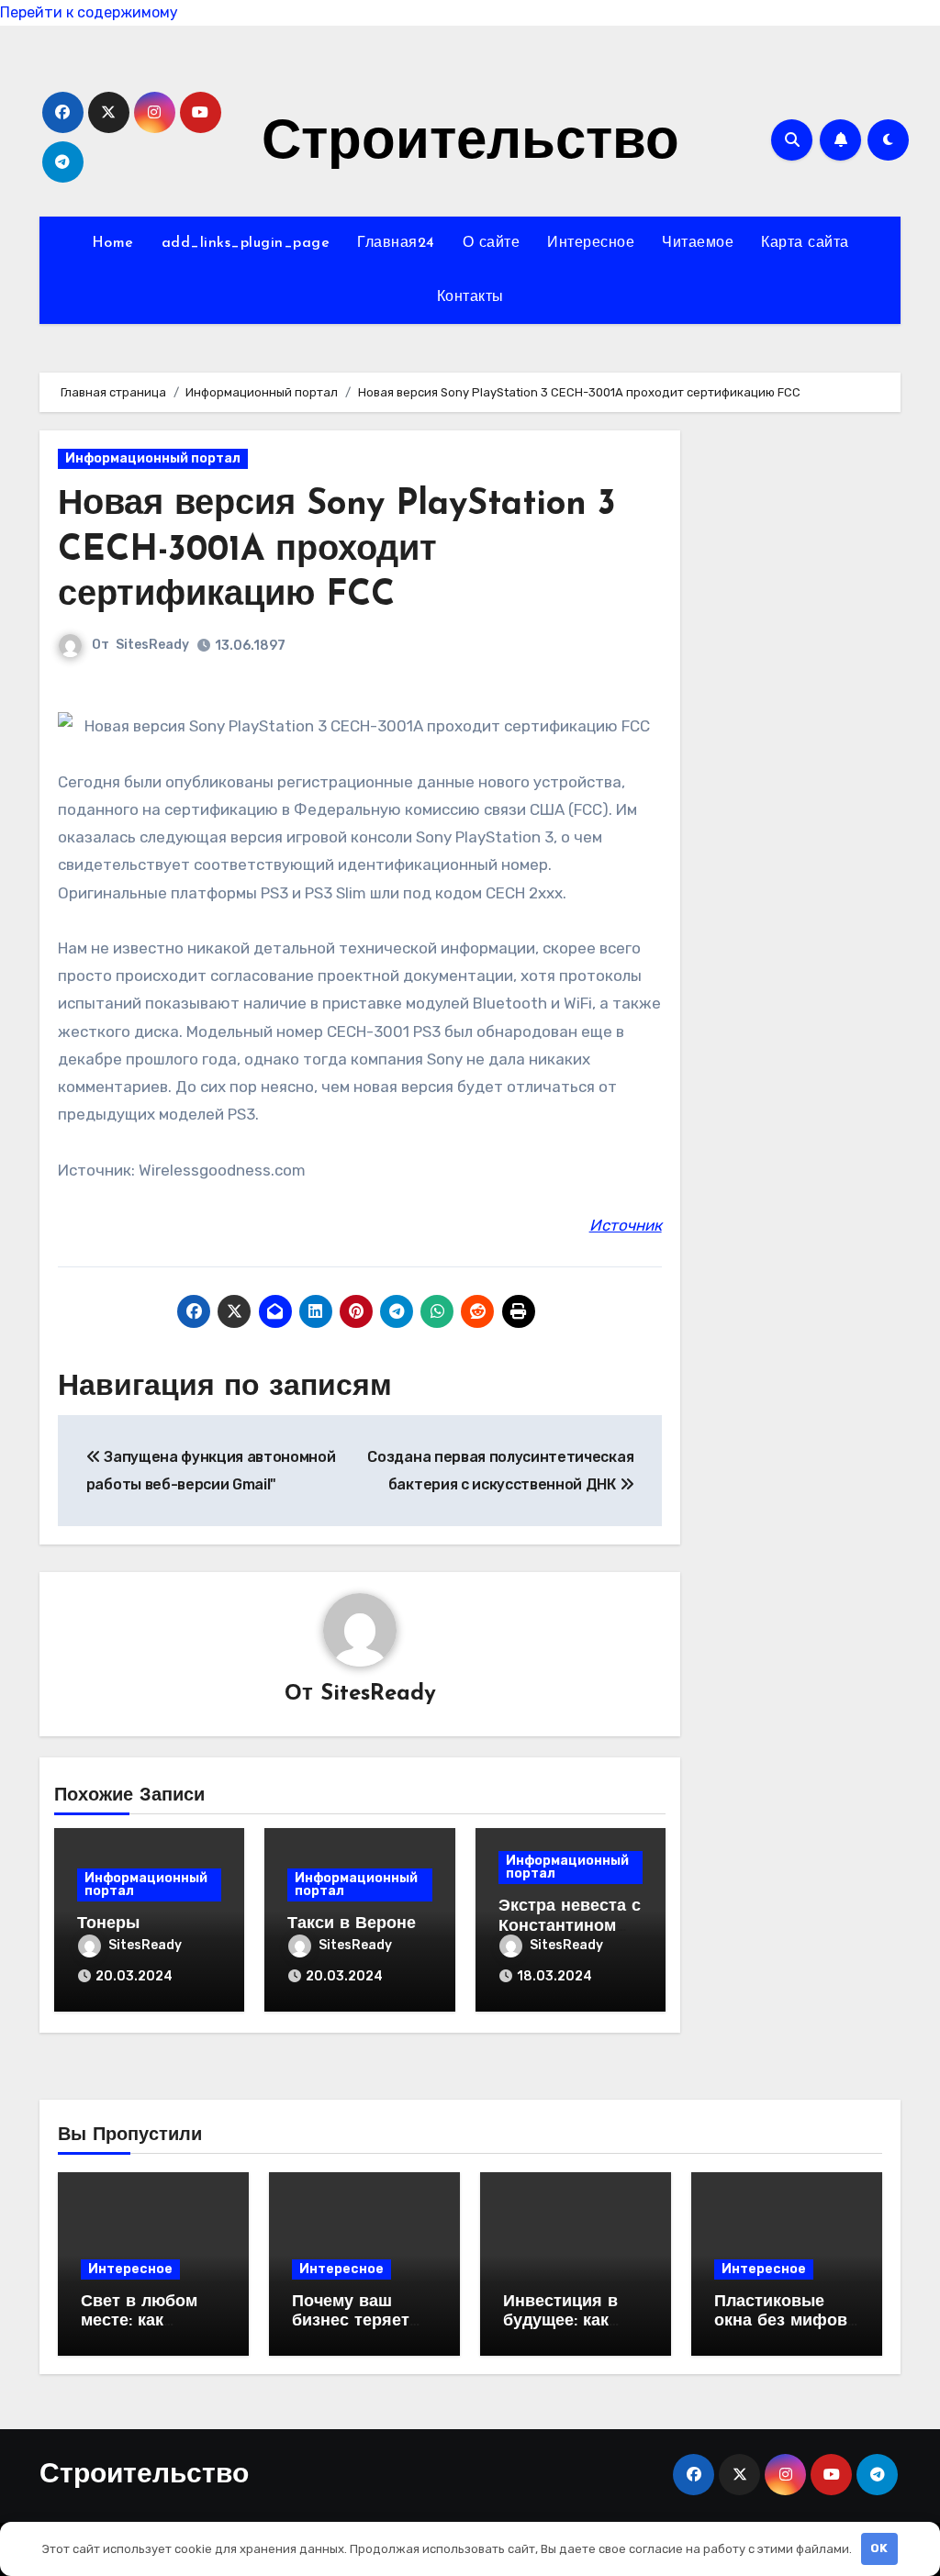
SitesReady (152, 645)
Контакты (470, 297)
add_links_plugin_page (246, 243)
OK (879, 2548)
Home (113, 243)
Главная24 (396, 243)
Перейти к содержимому (89, 12)
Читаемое (698, 243)
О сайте (492, 243)
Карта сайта (805, 243)
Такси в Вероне (352, 1924)
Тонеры (108, 1924)
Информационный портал (153, 458)
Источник (626, 1225)
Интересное (591, 243)
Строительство (470, 144)
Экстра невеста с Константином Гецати (570, 1927)
